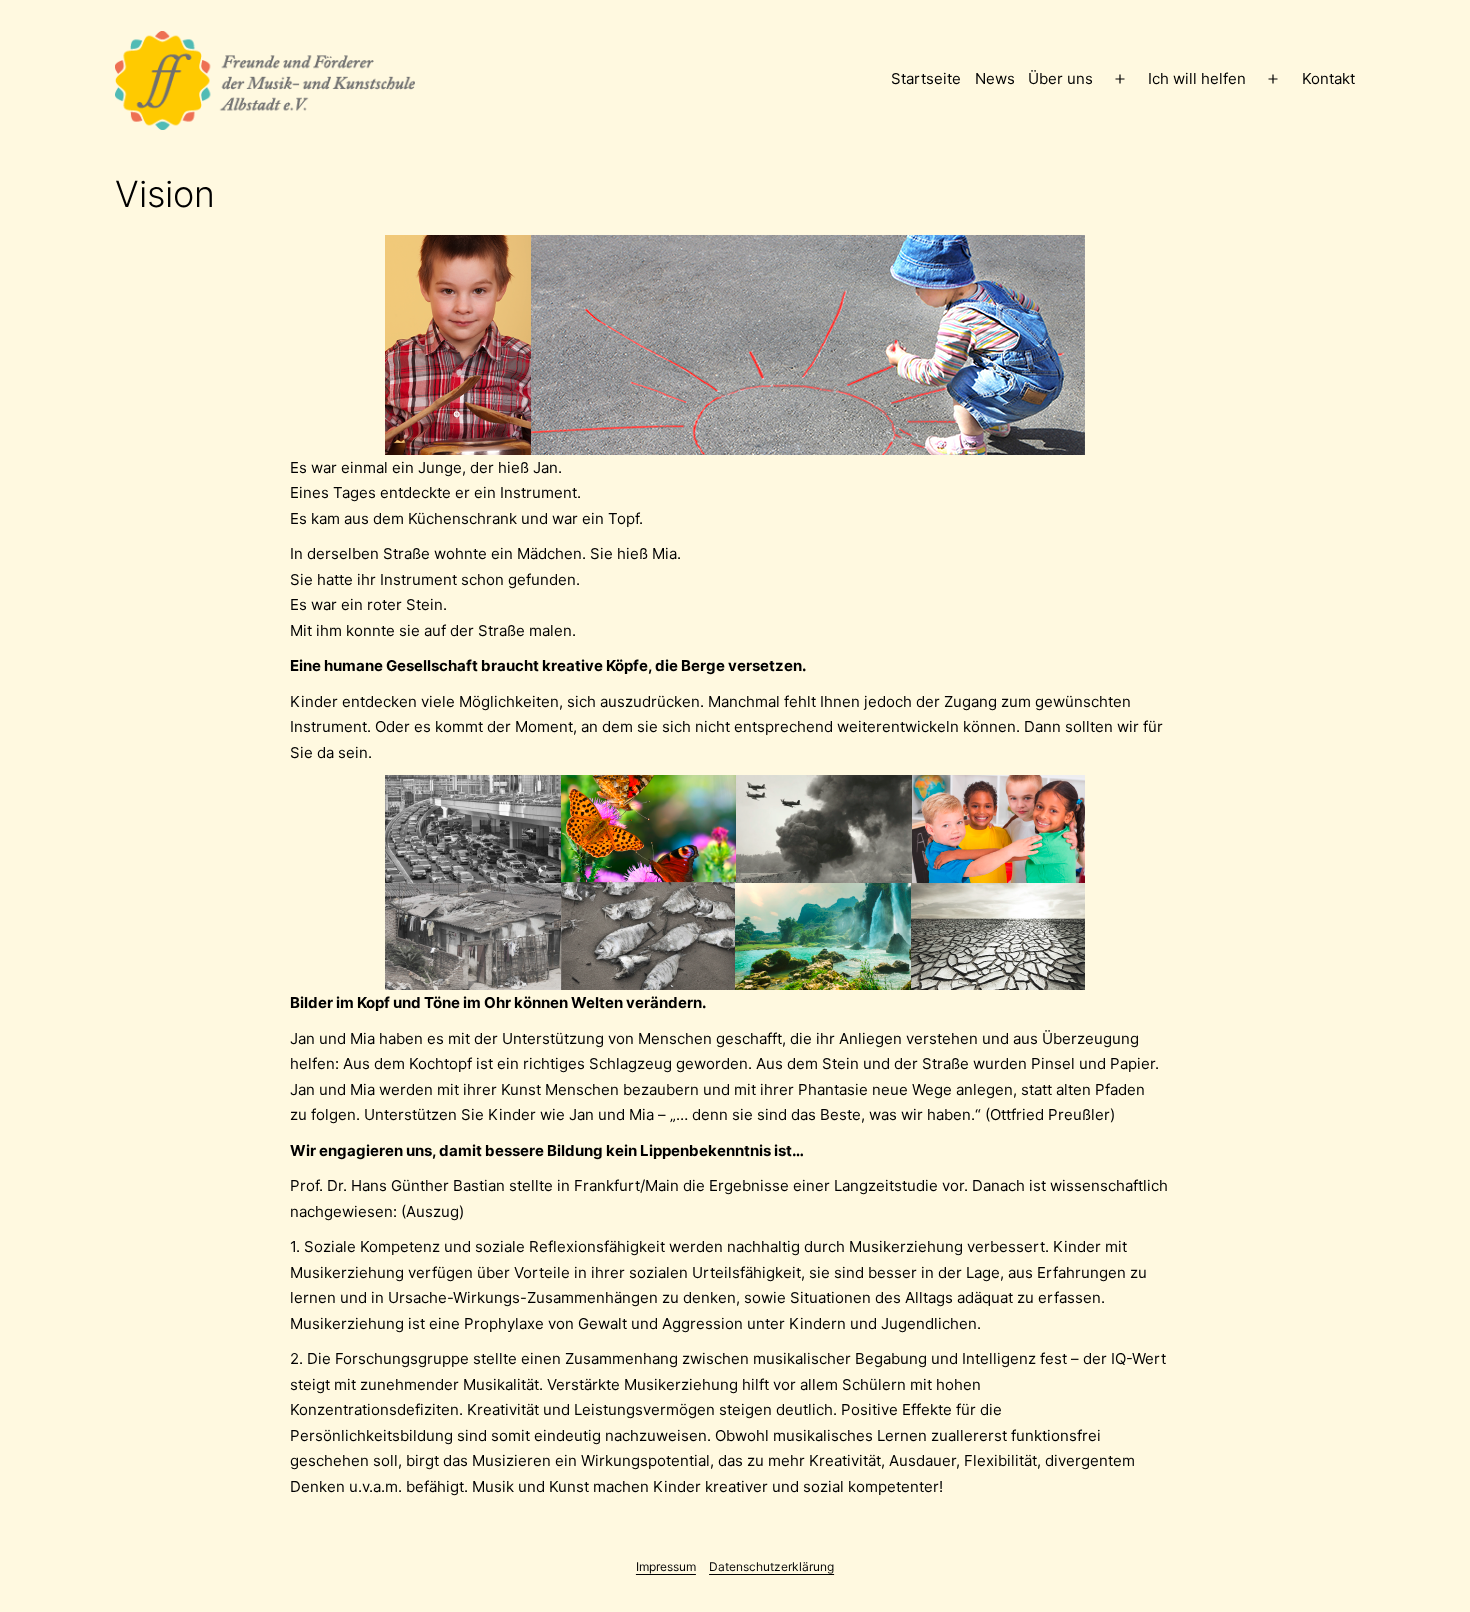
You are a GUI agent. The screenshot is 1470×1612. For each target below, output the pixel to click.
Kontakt (1328, 78)
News (995, 78)
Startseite (926, 78)
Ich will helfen (1197, 78)
